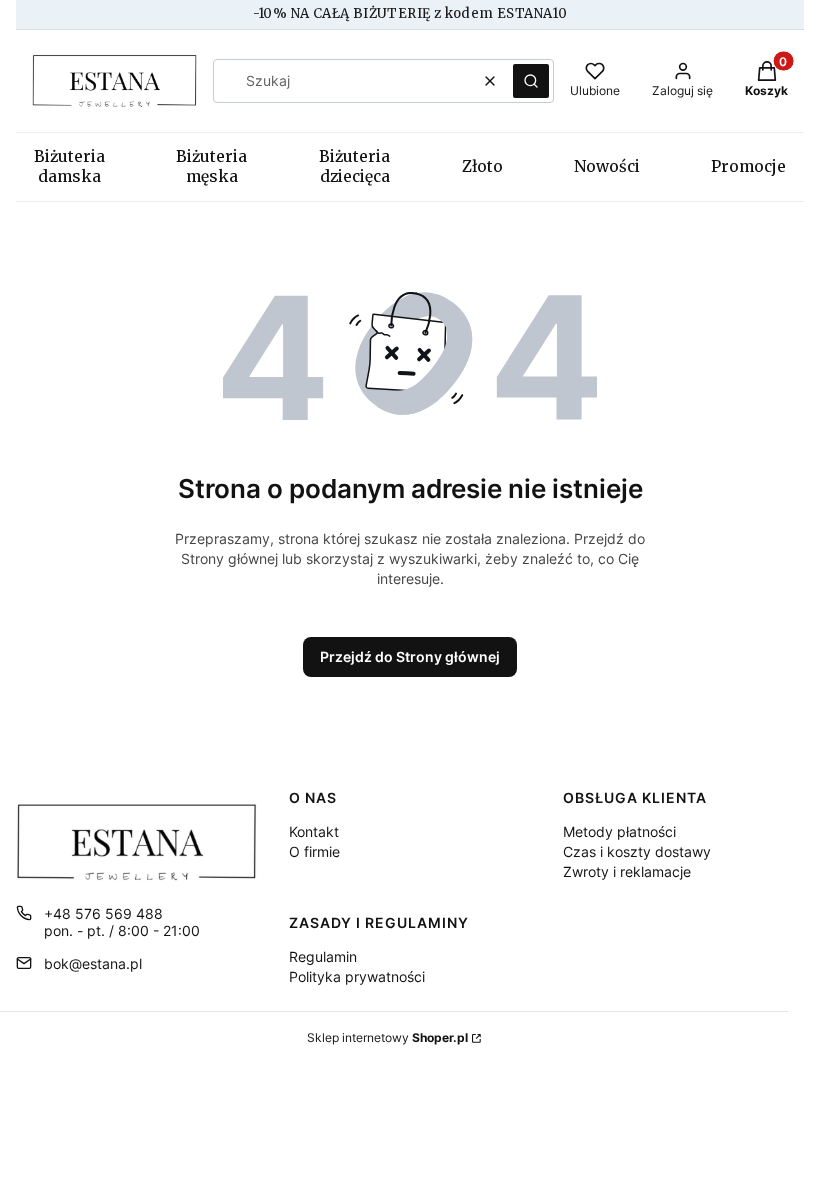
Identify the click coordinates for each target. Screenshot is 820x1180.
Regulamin (323, 956)
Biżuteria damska (69, 166)
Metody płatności (619, 831)
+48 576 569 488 (103, 913)
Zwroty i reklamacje (627, 871)
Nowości (607, 166)
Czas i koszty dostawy (637, 851)
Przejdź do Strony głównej (410, 656)
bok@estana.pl (93, 963)
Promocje (748, 166)
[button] (531, 81)
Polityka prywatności (357, 976)
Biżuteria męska (211, 166)
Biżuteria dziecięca (354, 166)
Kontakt (314, 831)
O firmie (314, 851)
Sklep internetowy (387, 1037)
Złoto (482, 166)
